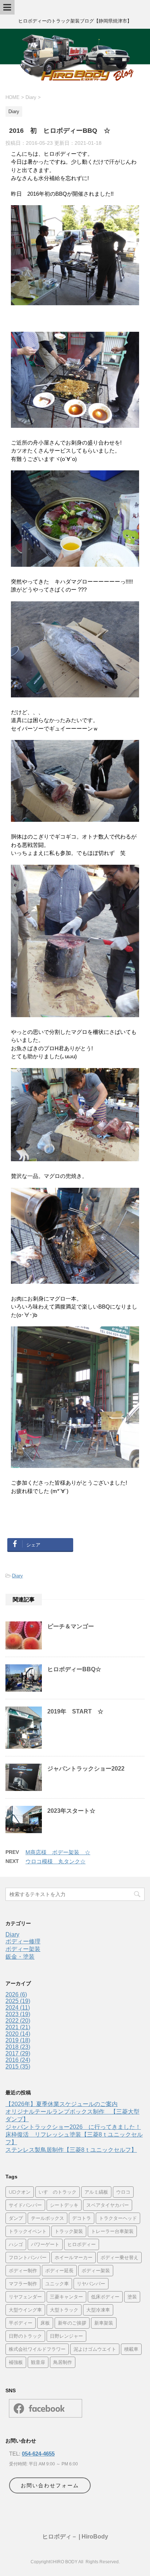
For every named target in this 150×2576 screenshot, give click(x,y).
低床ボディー (105, 2297)
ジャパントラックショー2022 (86, 1769)
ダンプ (16, 2218)
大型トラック (64, 2310)
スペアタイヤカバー (108, 2205)
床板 (45, 2323)
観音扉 (38, 2362)
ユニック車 (57, 2284)
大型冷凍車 (98, 2310)
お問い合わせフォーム (50, 2485)
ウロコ (123, 2192)
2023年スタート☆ (71, 1811)
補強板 (16, 2362)
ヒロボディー (82, 2244)
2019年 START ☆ (75, 1711)
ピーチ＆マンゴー (71, 1626)
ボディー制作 (23, 2270)
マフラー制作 (23, 2284)
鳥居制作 (63, 2362)
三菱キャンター (66, 2297)
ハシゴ (16, 2244)
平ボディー (21, 2323)
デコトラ (82, 2218)
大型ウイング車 (25, 2310)
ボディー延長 (59, 2270)
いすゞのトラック (58, 2192)
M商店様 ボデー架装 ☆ (58, 1852)
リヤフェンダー (25, 2297)
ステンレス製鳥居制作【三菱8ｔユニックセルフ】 (71, 2150)
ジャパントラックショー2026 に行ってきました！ (73, 2127)
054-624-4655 (38, 2454)
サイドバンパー (25, 2205)
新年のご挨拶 (72, 2323)
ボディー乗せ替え (119, 2257)
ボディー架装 (23, 1949)
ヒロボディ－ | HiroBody (75, 2537)
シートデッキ (64, 2205)
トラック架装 (69, 2231)
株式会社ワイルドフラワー (37, 2349)
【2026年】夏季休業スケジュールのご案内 (62, 2104)
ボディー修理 (23, 1941)
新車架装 (104, 2323)
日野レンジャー (66, 2336)
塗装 (132, 2297)
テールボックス (48, 2218)
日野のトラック (25, 2336)
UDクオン (20, 2192)
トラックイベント (28, 2231)
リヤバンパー (91, 2284)
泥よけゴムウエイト (95, 2349)
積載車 (131, 2349)
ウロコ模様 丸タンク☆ (56, 1861)
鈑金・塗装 (20, 1957)
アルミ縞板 (96, 2192)
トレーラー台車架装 (112, 2231)
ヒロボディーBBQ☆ (74, 1669)
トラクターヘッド (118, 2218)
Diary (17, 1576)
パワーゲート (45, 2244)
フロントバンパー (28, 2257)
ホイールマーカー (74, 2257)
